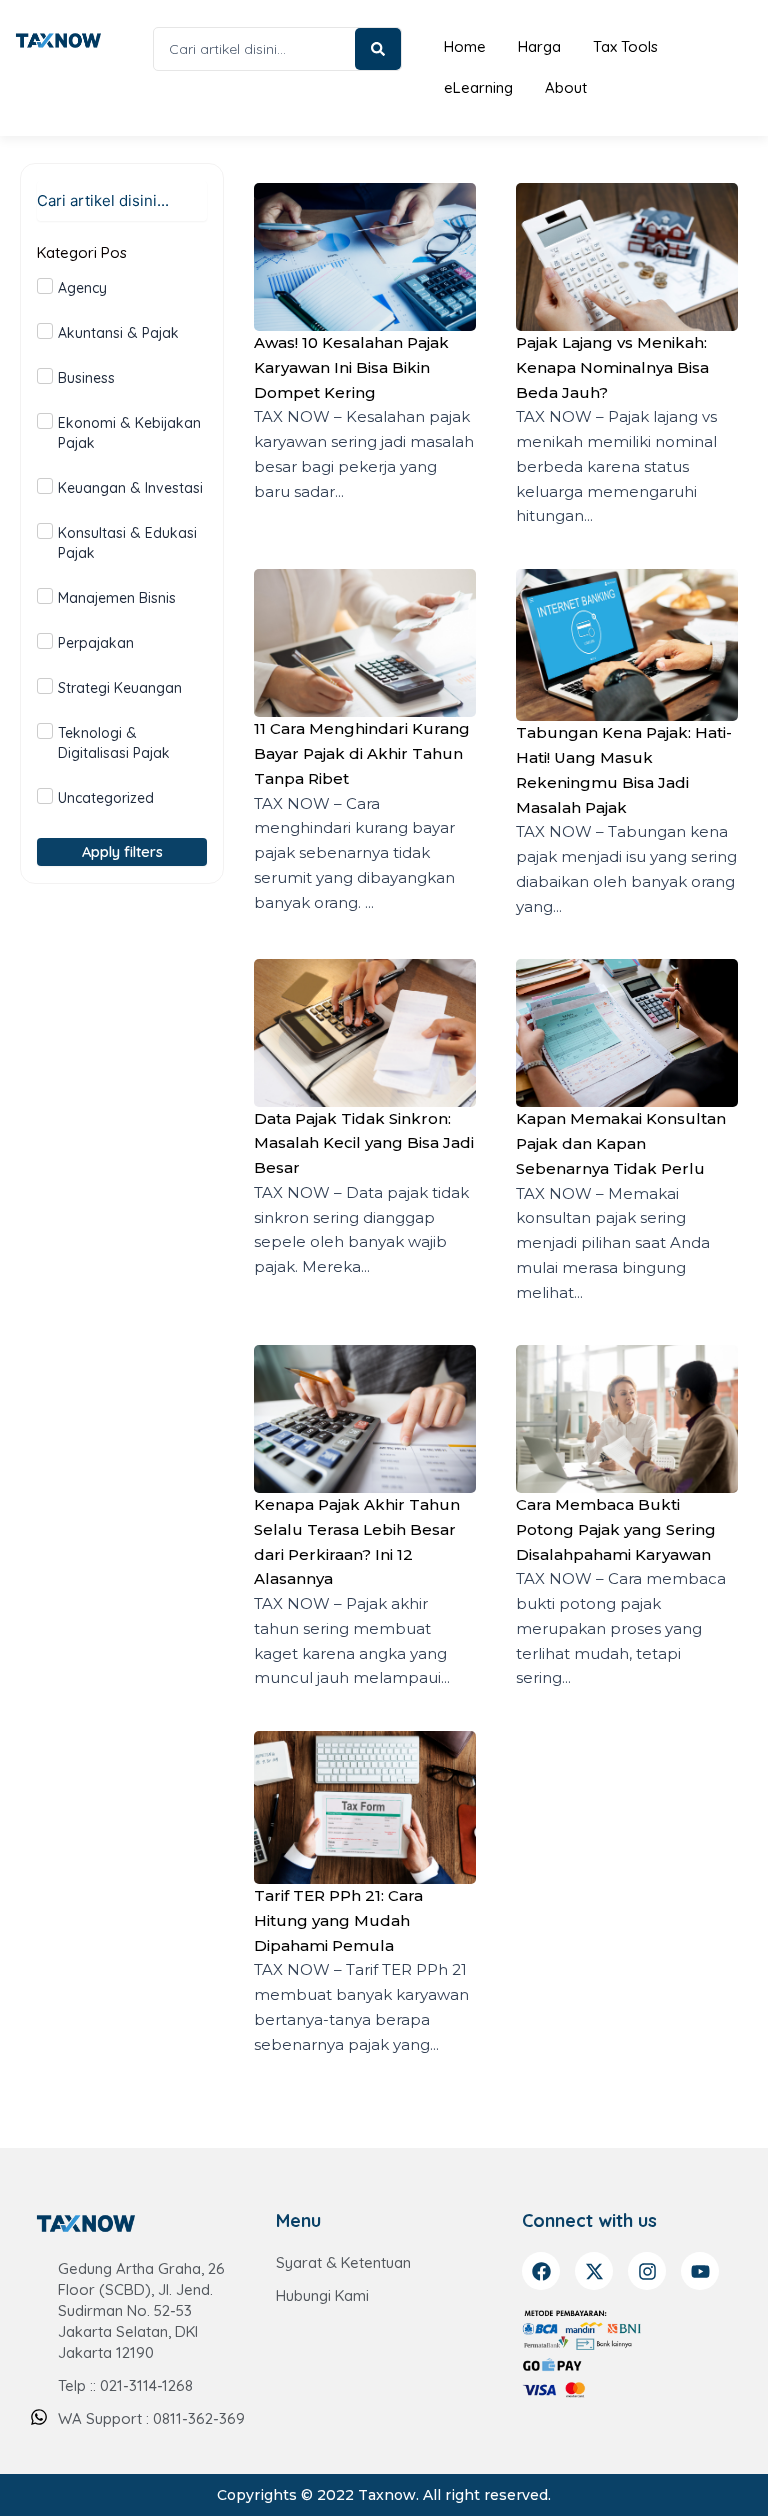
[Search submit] (378, 49)
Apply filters (122, 851)
